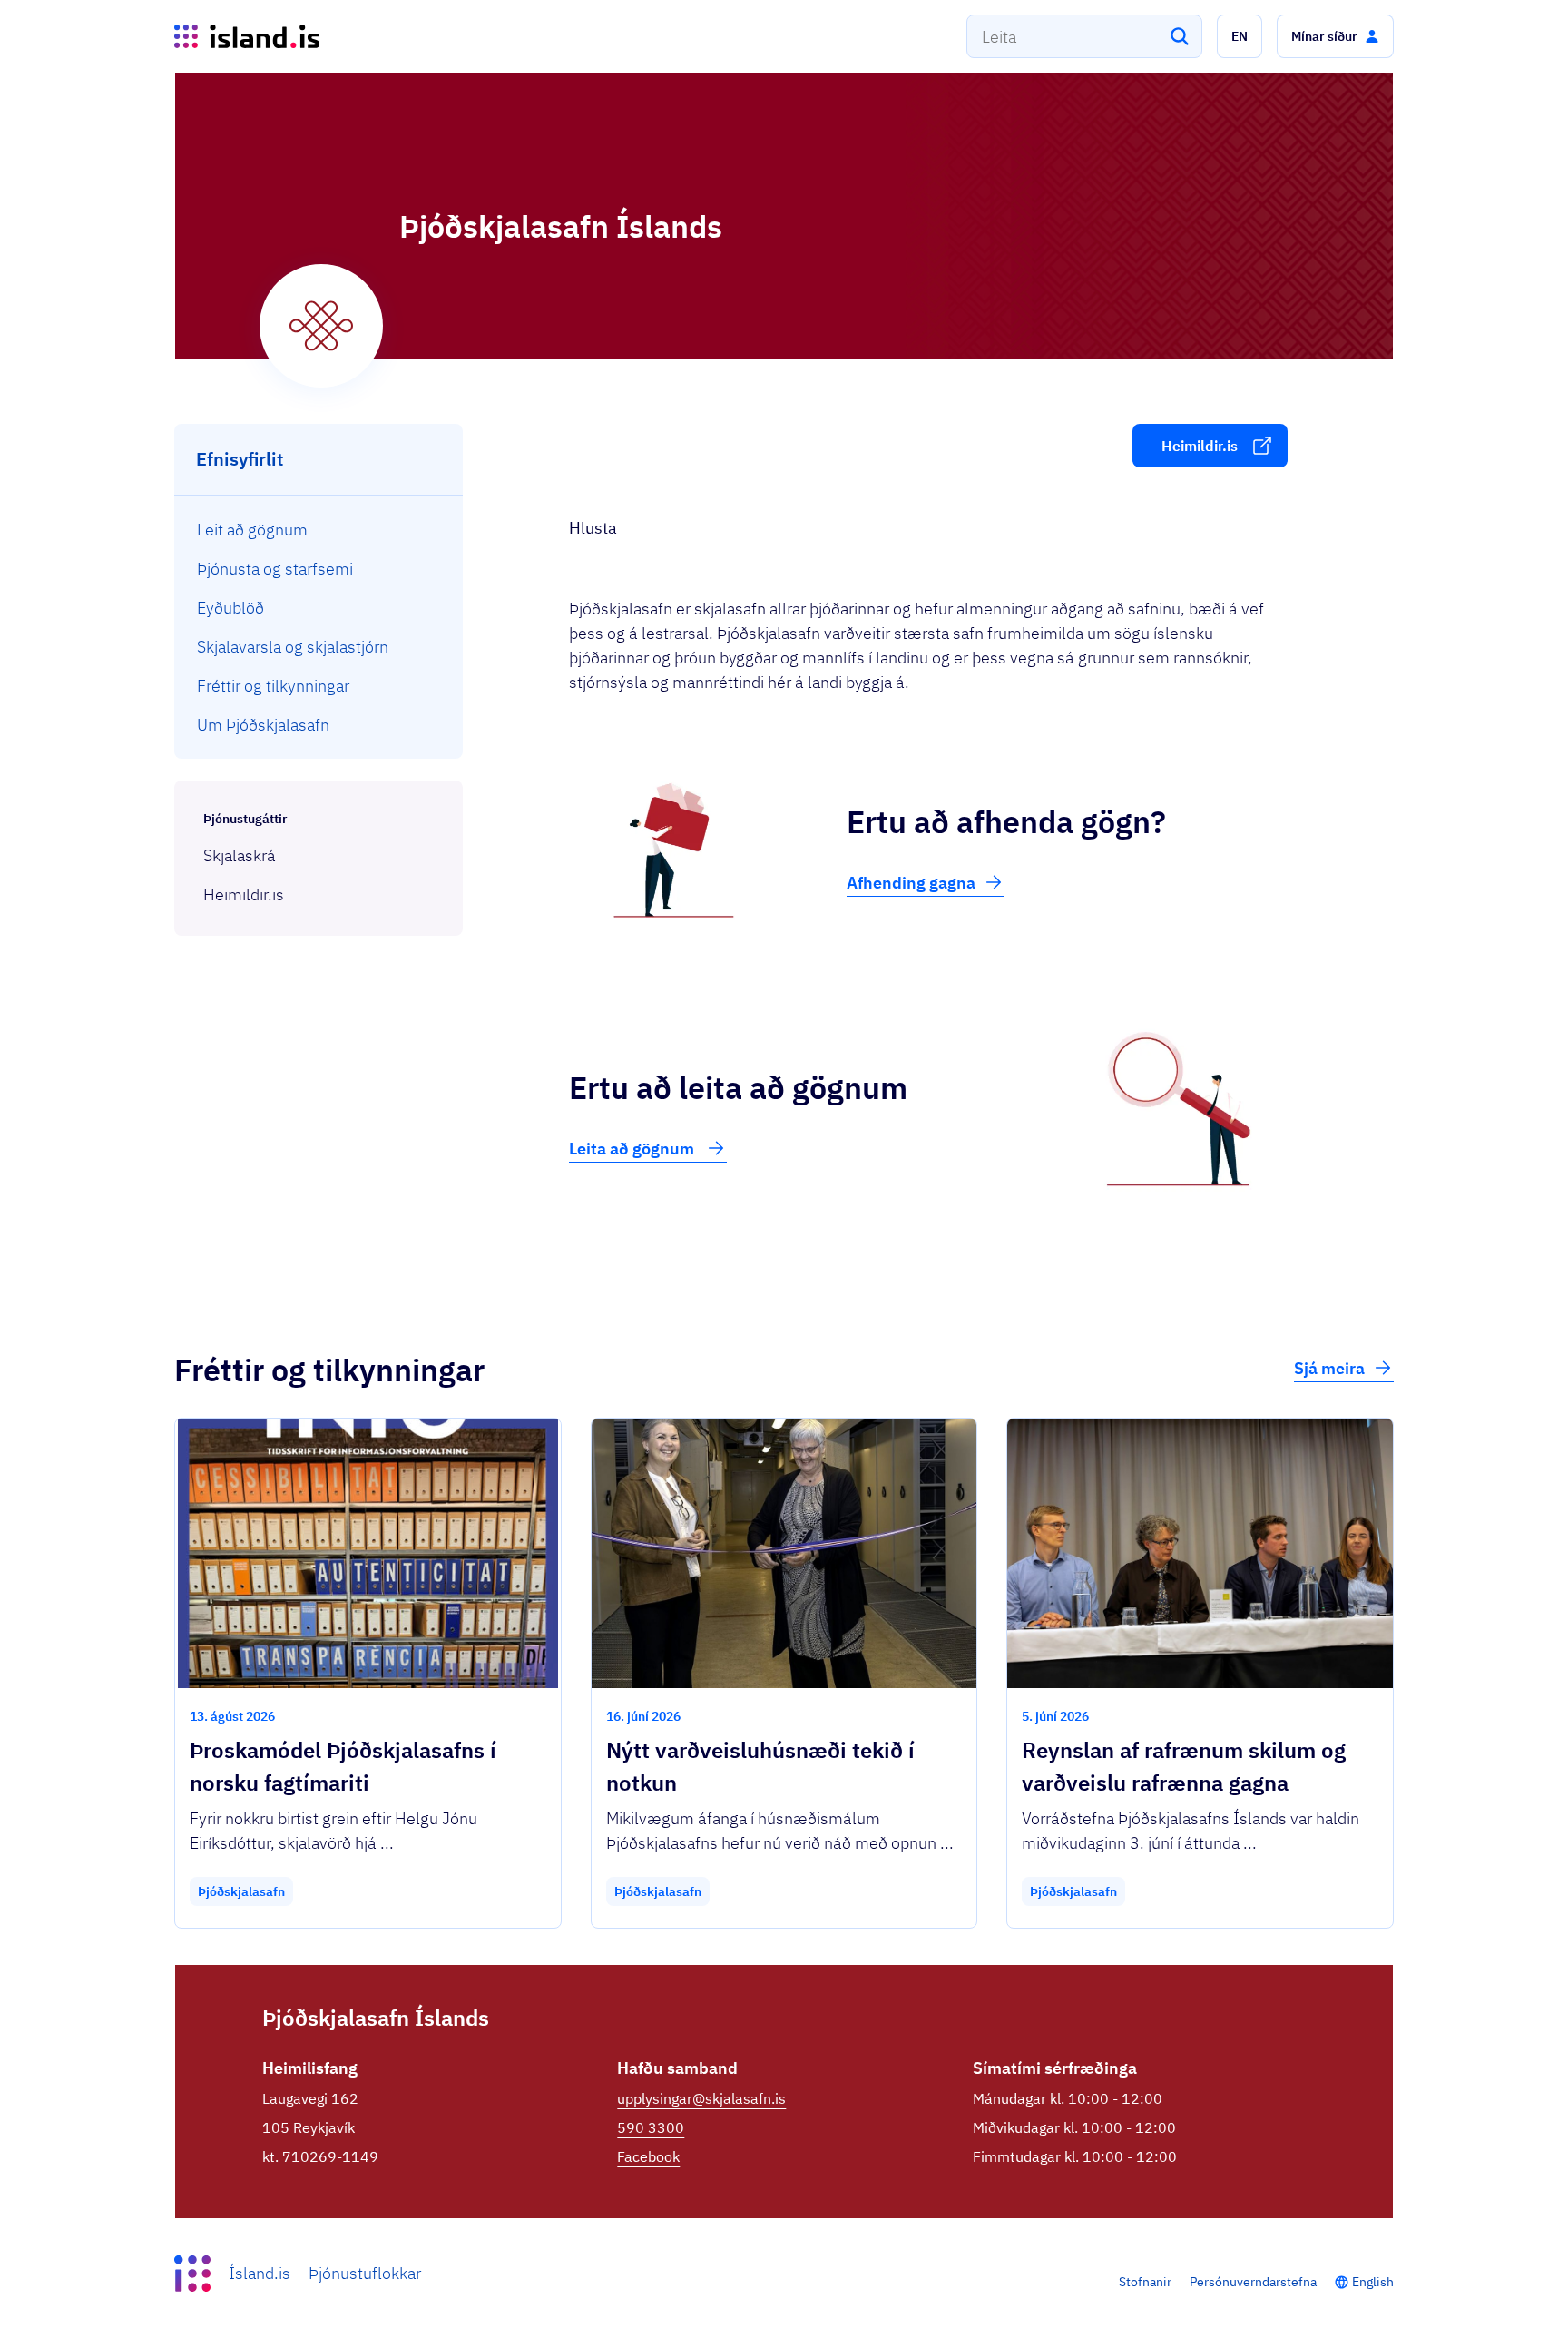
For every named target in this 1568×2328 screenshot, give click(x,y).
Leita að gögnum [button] (633, 1149)
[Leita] (1180, 36)
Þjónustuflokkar (365, 2273)
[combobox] (1084, 36)
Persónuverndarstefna (1253, 2282)
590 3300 (651, 2127)
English (1373, 2282)
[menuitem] (319, 530)
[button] (1240, 36)
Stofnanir (1145, 2282)
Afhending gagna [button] (911, 883)
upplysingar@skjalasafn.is (701, 2098)
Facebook (648, 2156)
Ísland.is (260, 2273)
